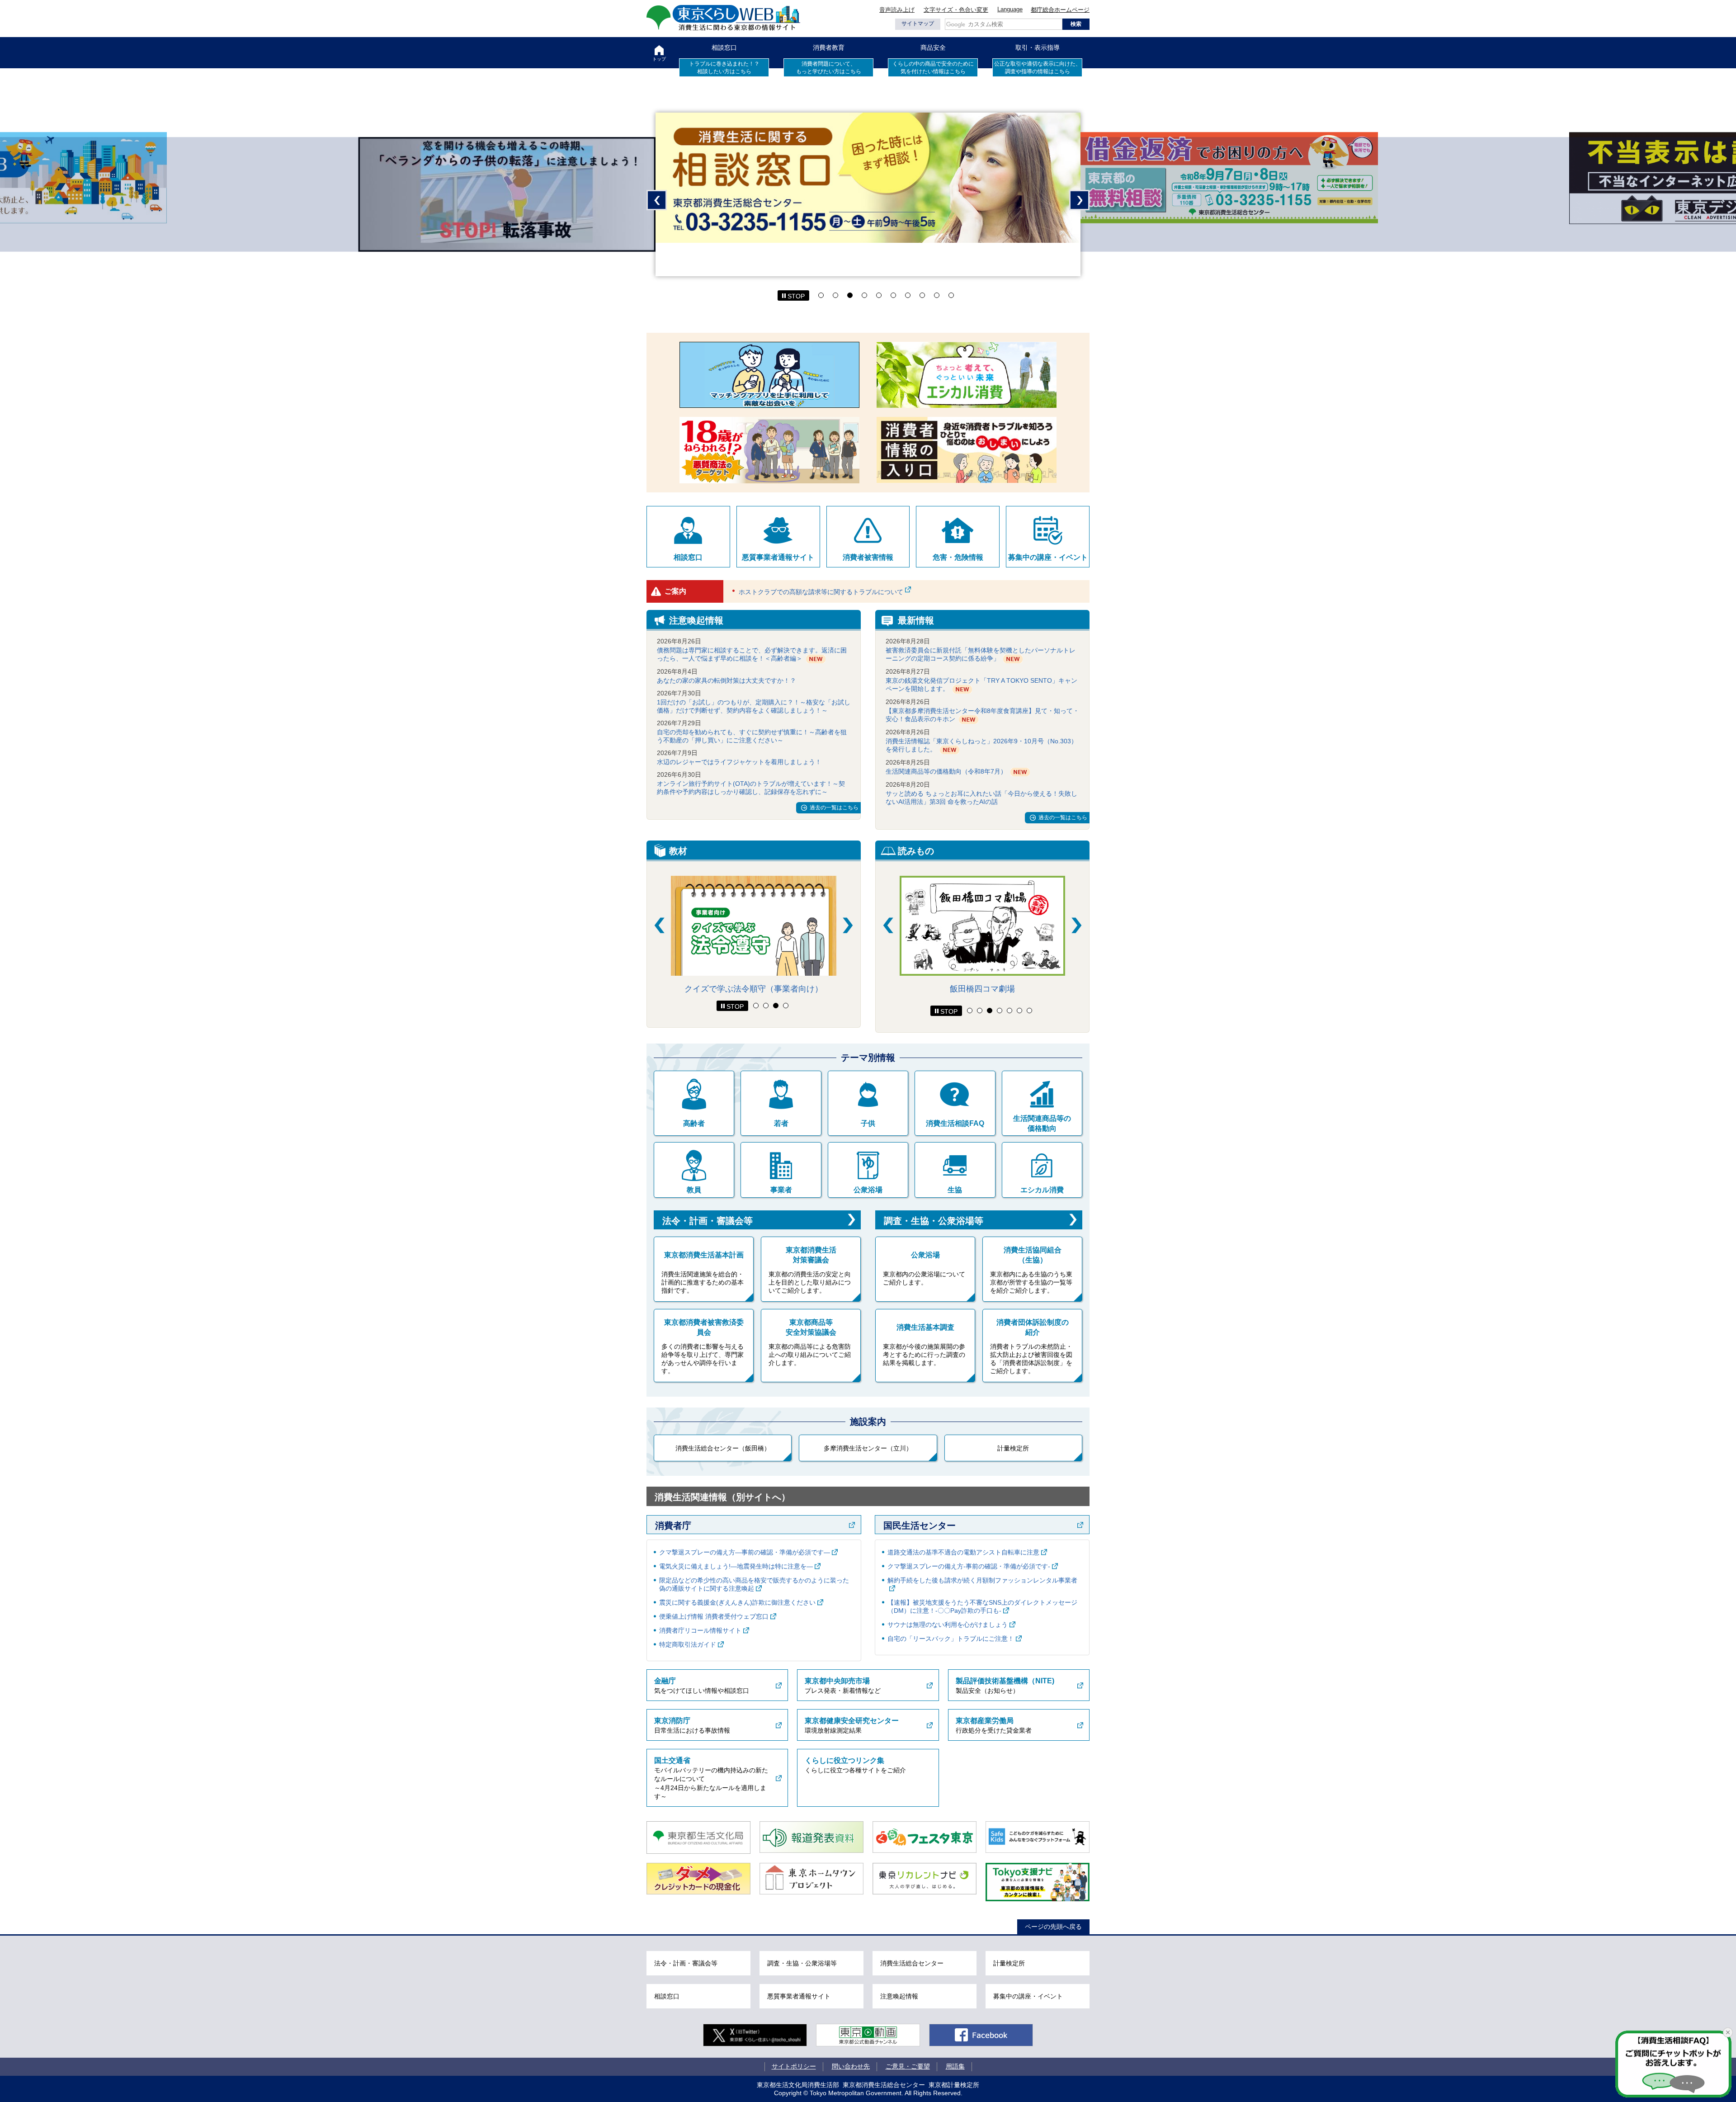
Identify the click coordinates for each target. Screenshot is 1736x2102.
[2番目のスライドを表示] (766, 1006)
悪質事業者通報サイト (778, 557)
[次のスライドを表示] (848, 925)
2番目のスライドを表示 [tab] (835, 295)
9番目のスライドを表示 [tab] (937, 295)
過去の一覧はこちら (834, 808)
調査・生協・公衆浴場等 (934, 1221)
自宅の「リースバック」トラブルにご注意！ (951, 1639)
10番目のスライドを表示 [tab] (951, 295)
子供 (868, 1123)
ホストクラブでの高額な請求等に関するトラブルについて (821, 592)
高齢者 (694, 1123)
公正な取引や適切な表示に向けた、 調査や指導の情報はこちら (1038, 68)
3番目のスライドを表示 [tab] (850, 295)
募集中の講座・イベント (1048, 557)
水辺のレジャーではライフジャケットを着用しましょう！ (739, 762)
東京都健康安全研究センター (852, 1721)
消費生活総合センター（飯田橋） (723, 1448)
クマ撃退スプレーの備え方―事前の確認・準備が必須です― (745, 1552)
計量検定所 (1013, 1448)
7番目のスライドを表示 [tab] (908, 295)
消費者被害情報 (868, 557)
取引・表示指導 (1038, 47)
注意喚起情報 (899, 1996)
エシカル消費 (1042, 1190)
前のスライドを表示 (657, 200)
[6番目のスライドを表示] (1019, 1011)
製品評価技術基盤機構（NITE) (1005, 1681)
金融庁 (665, 1681)
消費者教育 (829, 47)
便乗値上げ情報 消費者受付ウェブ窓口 (714, 1616)
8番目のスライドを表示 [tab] (922, 295)
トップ (659, 59)
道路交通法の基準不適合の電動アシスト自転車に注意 (963, 1552)
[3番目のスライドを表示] (776, 1006)
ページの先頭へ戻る (1053, 1927)
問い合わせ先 (851, 2066)
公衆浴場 (868, 1190)
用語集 (955, 2066)
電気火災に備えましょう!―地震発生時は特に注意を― (736, 1566)
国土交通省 (672, 1760)
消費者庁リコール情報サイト (700, 1630)
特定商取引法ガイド (688, 1644)
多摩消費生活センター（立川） (868, 1448)
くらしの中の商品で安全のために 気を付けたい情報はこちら (933, 68)
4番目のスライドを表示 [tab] (864, 295)
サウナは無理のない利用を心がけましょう (948, 1625)
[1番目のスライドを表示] (756, 1006)
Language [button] (1010, 9)
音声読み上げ (897, 10)
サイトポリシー (794, 2066)
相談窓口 (724, 47)
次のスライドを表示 (1079, 200)
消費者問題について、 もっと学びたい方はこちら (829, 68)
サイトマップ (918, 24)
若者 (781, 1123)
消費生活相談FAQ (955, 1123)
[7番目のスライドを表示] (1029, 1011)
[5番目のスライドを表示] (1010, 1011)
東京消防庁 (672, 1721)
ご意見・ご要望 (908, 2066)
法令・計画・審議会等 (708, 1221)
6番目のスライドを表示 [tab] (893, 295)
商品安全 (933, 47)
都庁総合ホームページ (1060, 10)
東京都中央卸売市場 (837, 1681)
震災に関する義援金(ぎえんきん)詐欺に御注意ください (737, 1602)
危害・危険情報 (958, 557)
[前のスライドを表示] (659, 925)
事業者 (781, 1190)
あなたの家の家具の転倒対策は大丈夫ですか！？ (726, 680)
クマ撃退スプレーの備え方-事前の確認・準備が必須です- (969, 1566)
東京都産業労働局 (985, 1721)
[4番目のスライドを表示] (786, 1006)
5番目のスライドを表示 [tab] (879, 295)
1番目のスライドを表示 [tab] (821, 295)
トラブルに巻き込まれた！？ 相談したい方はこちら (724, 68)
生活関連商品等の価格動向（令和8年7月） (946, 771)
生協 (955, 1190)
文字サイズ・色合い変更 (956, 10)
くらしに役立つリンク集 (844, 1760)
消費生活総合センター (912, 1963)
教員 (694, 1190)
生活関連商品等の (1042, 1123)
